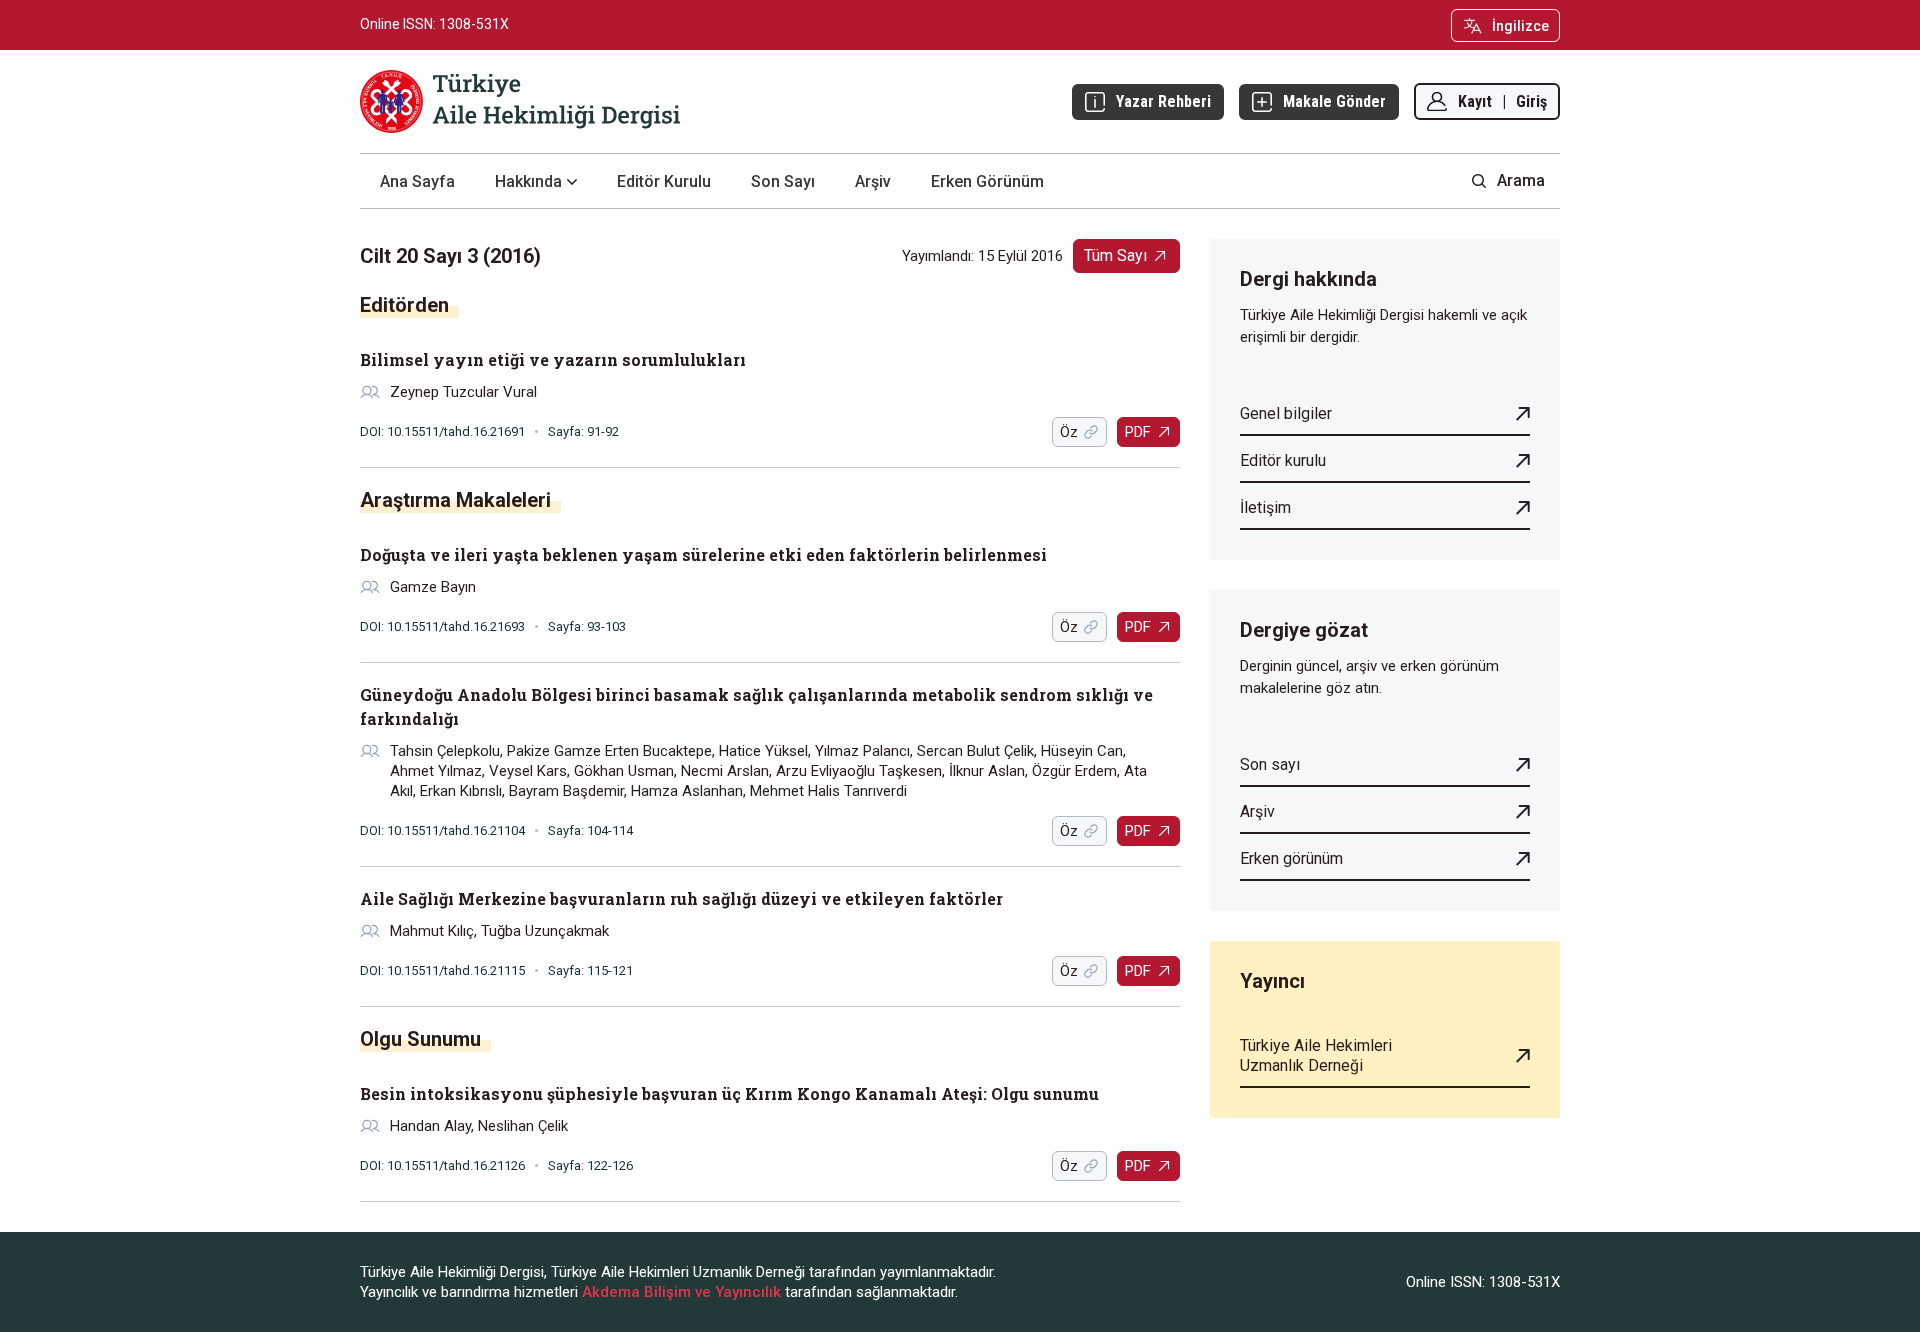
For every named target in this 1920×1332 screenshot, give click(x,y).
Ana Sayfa (417, 181)
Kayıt (1475, 101)
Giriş (1531, 101)
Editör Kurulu (664, 181)
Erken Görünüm (987, 181)
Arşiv (873, 181)
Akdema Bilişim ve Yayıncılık (681, 1292)
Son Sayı (783, 181)
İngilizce (1520, 26)
